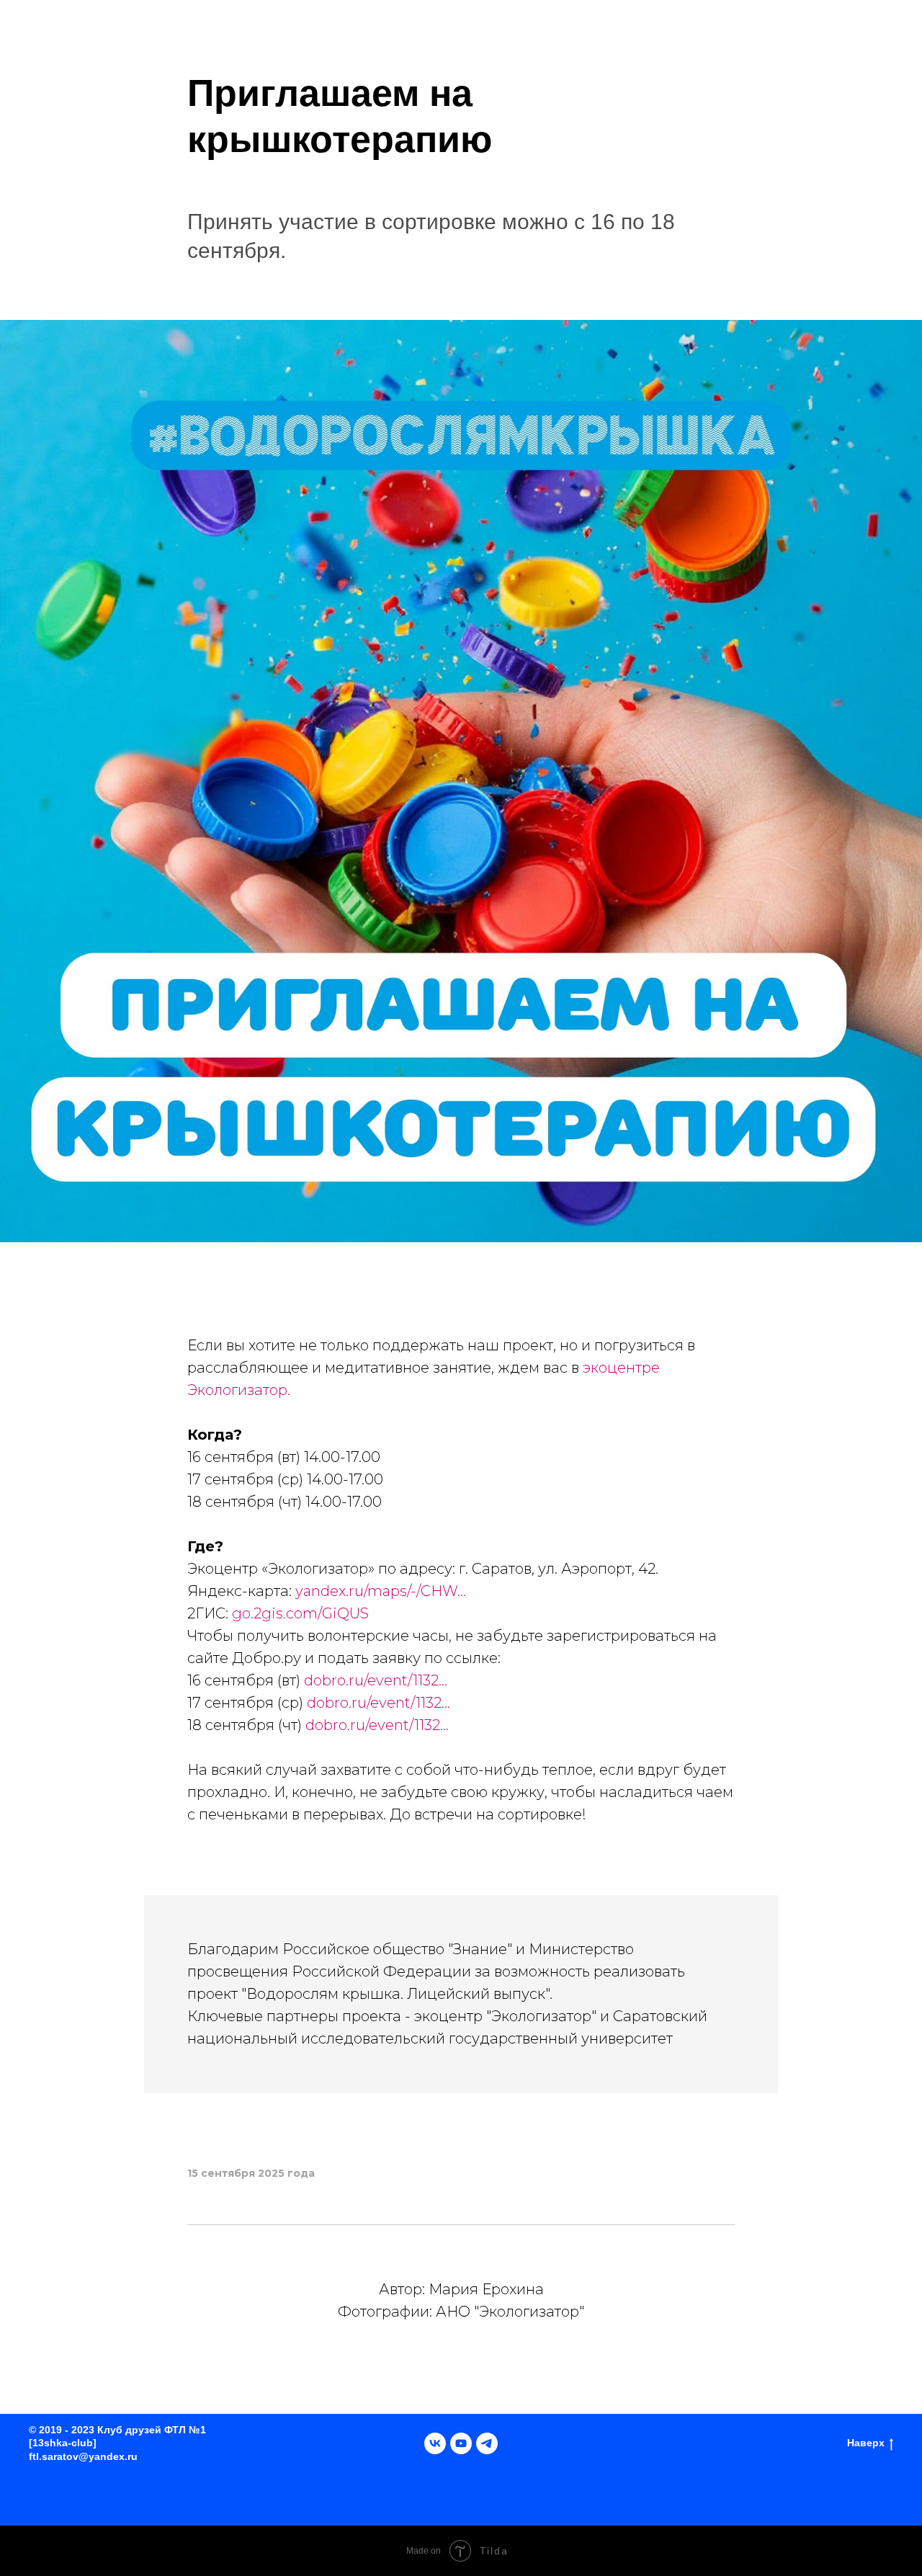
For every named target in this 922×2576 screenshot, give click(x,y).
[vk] (435, 2443)
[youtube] (461, 2443)
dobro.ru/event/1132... (376, 1680)
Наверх (866, 2443)
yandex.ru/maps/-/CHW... (381, 1591)
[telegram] (487, 2443)
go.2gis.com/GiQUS (300, 1613)
